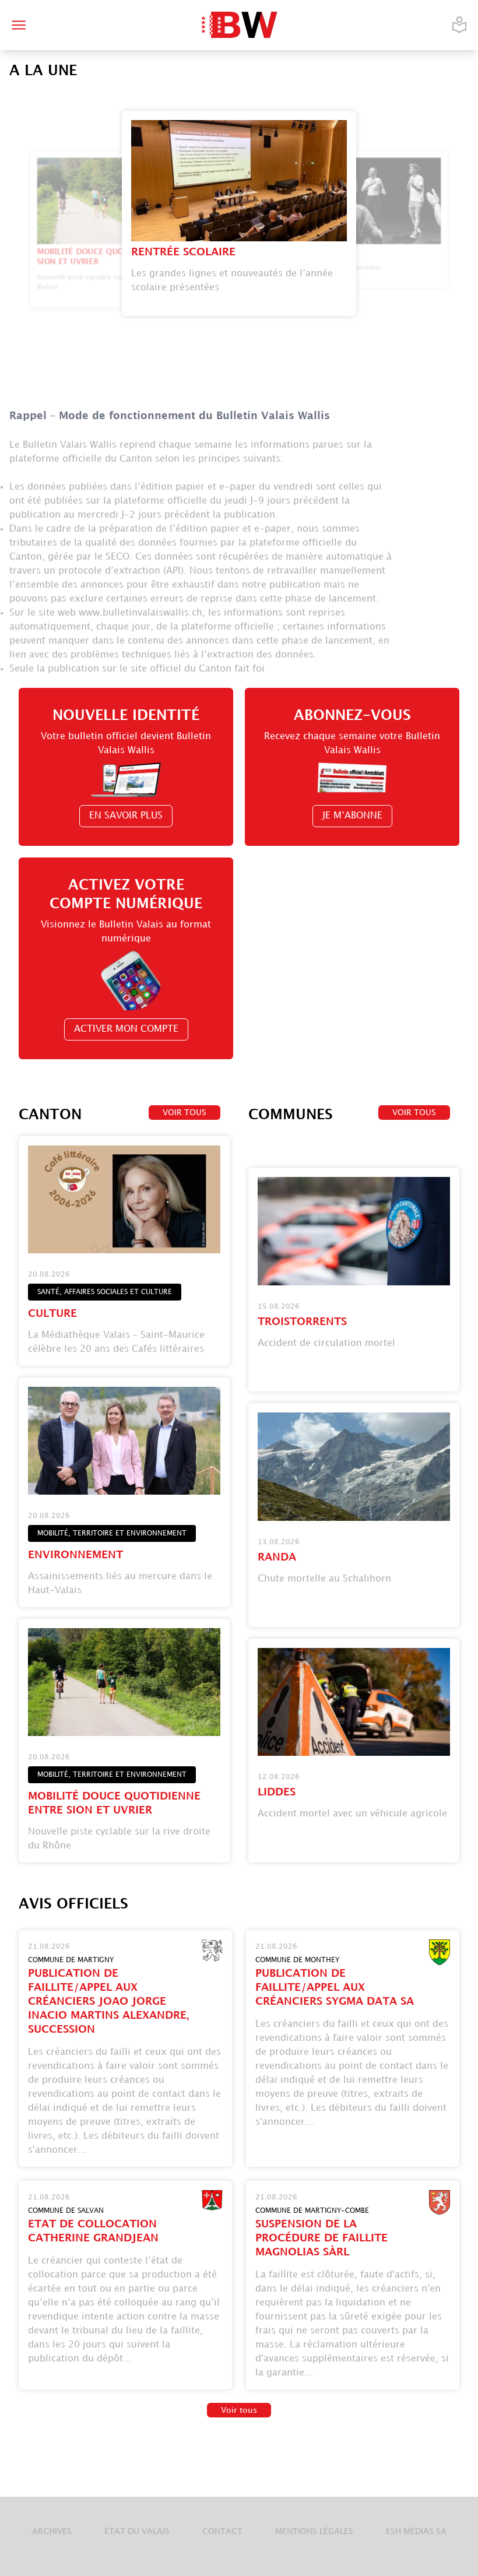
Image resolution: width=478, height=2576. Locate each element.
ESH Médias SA (416, 2531)
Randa (277, 1557)
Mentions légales (314, 2531)
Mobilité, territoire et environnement (112, 1533)
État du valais (137, 2531)
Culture (52, 1314)
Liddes (277, 1792)
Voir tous (184, 1113)
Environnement (75, 1555)
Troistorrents (302, 1322)
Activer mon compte (126, 1029)
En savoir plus (126, 816)
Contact (222, 2531)
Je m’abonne (352, 816)
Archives (52, 2531)
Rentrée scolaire (183, 252)
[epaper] (459, 25)
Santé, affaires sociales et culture (105, 1292)
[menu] (19, 25)
